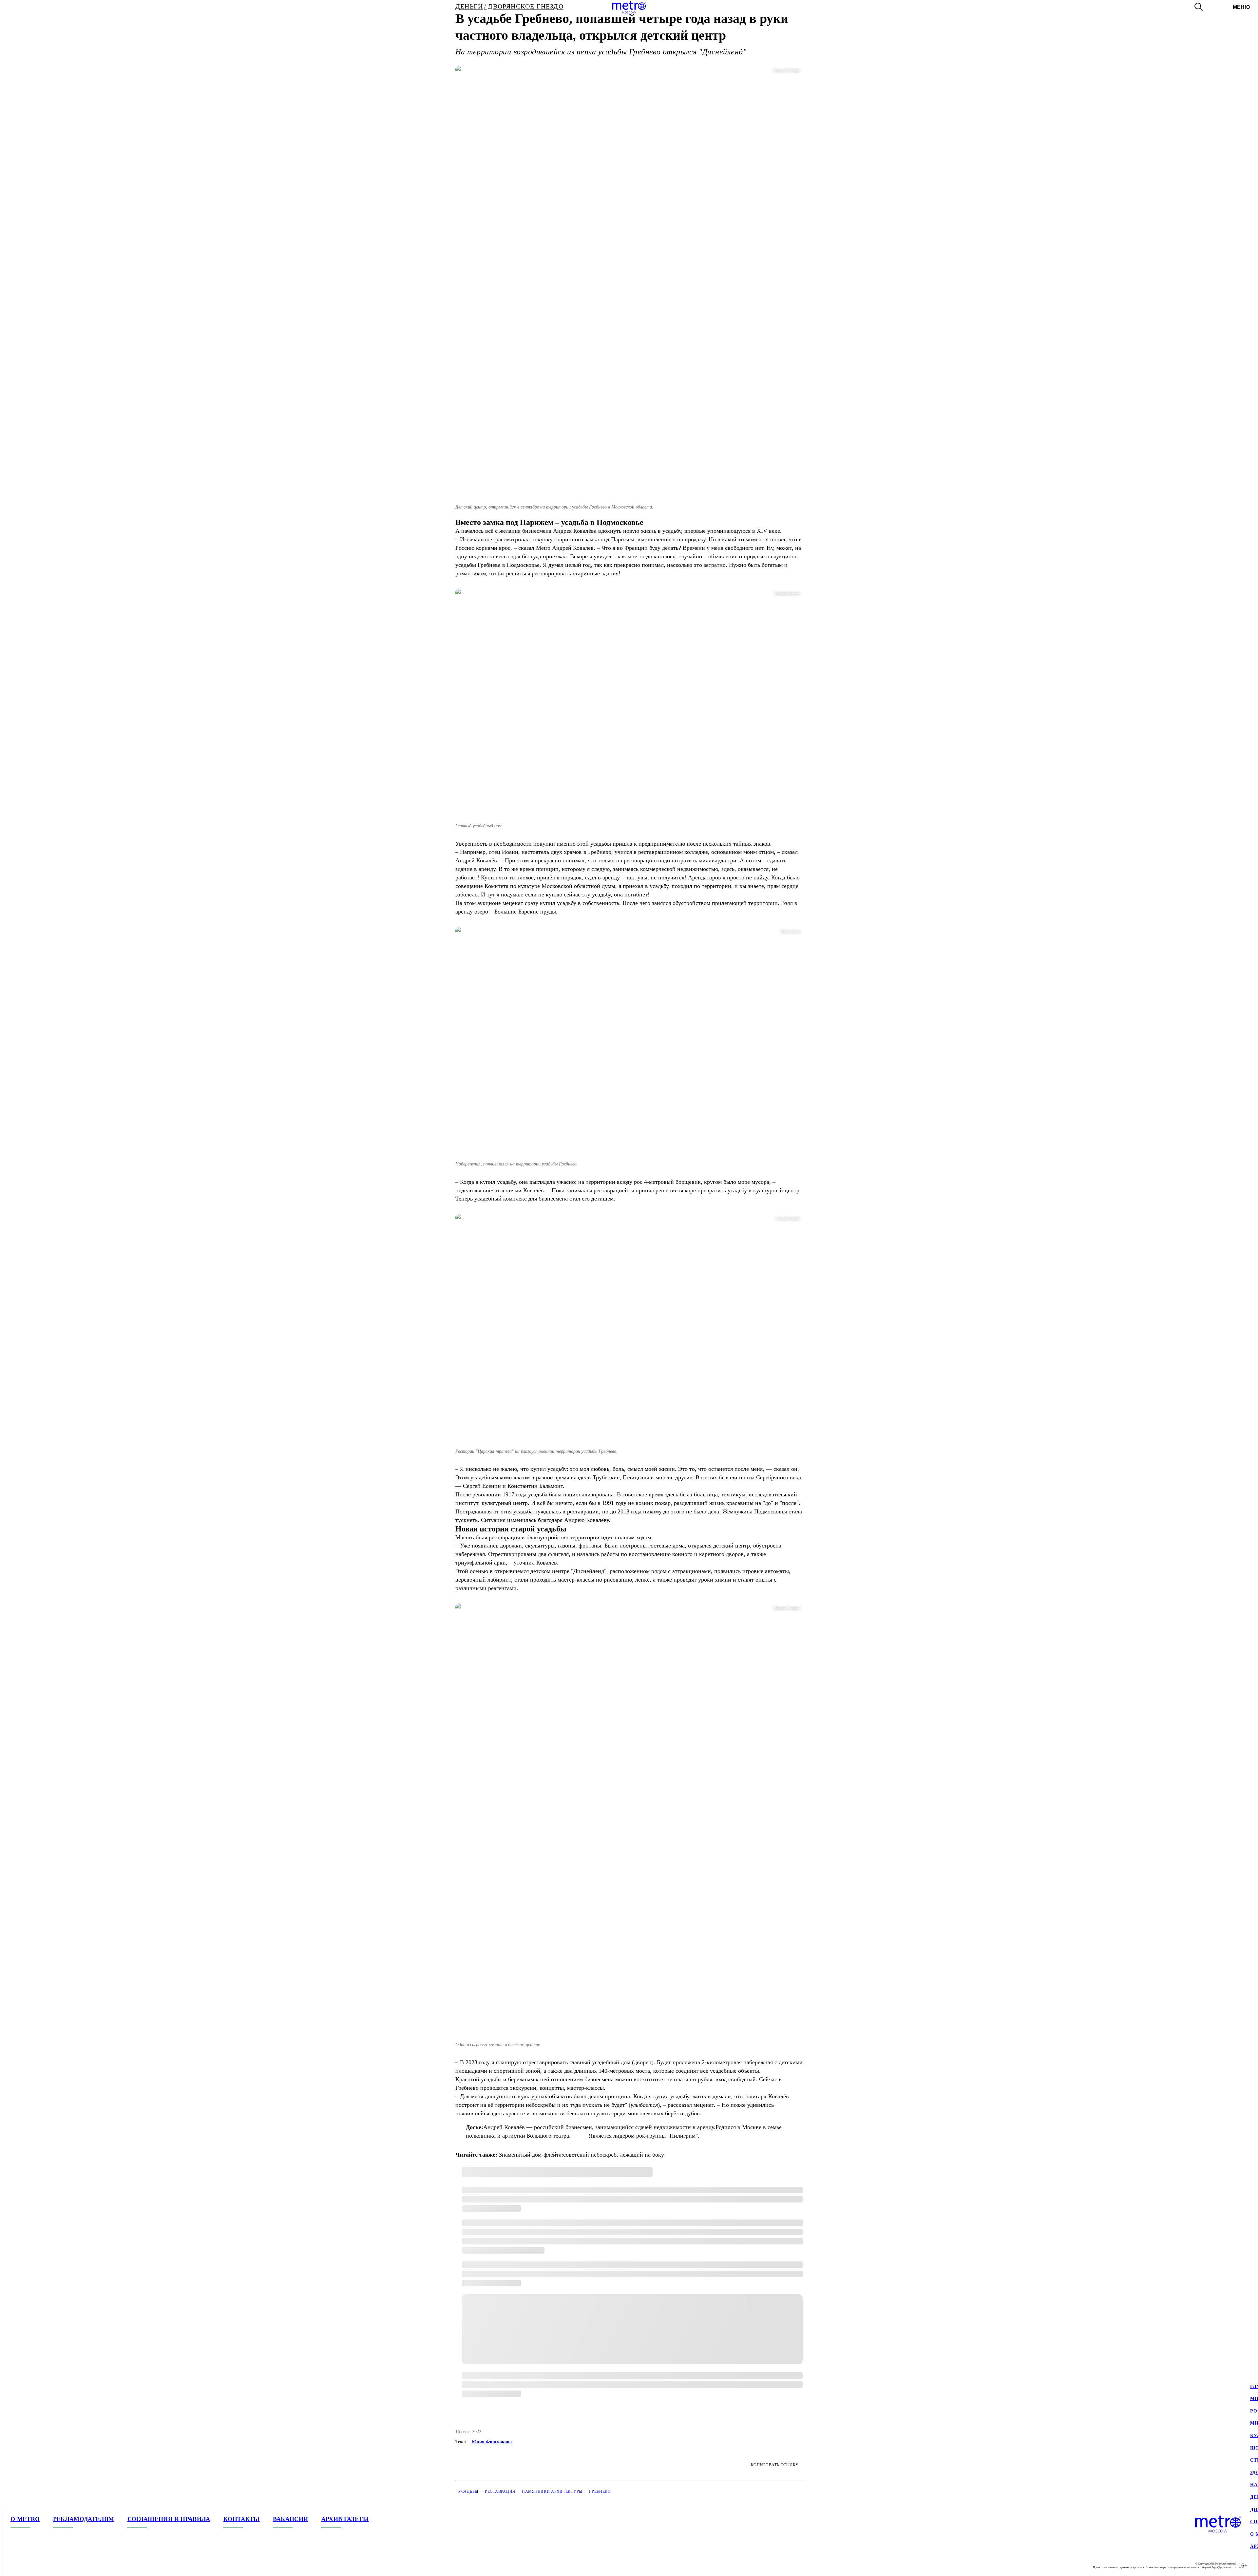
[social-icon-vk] (16, 2566)
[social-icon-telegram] (29, 2566)
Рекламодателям (84, 2519)
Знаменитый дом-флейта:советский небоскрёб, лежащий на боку (581, 2155)
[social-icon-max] (55, 2566)
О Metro (25, 2519)
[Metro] (629, 7)
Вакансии (291, 2519)
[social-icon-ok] (42, 2566)
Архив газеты (345, 2519)
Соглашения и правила (169, 2519)
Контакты (242, 2519)
